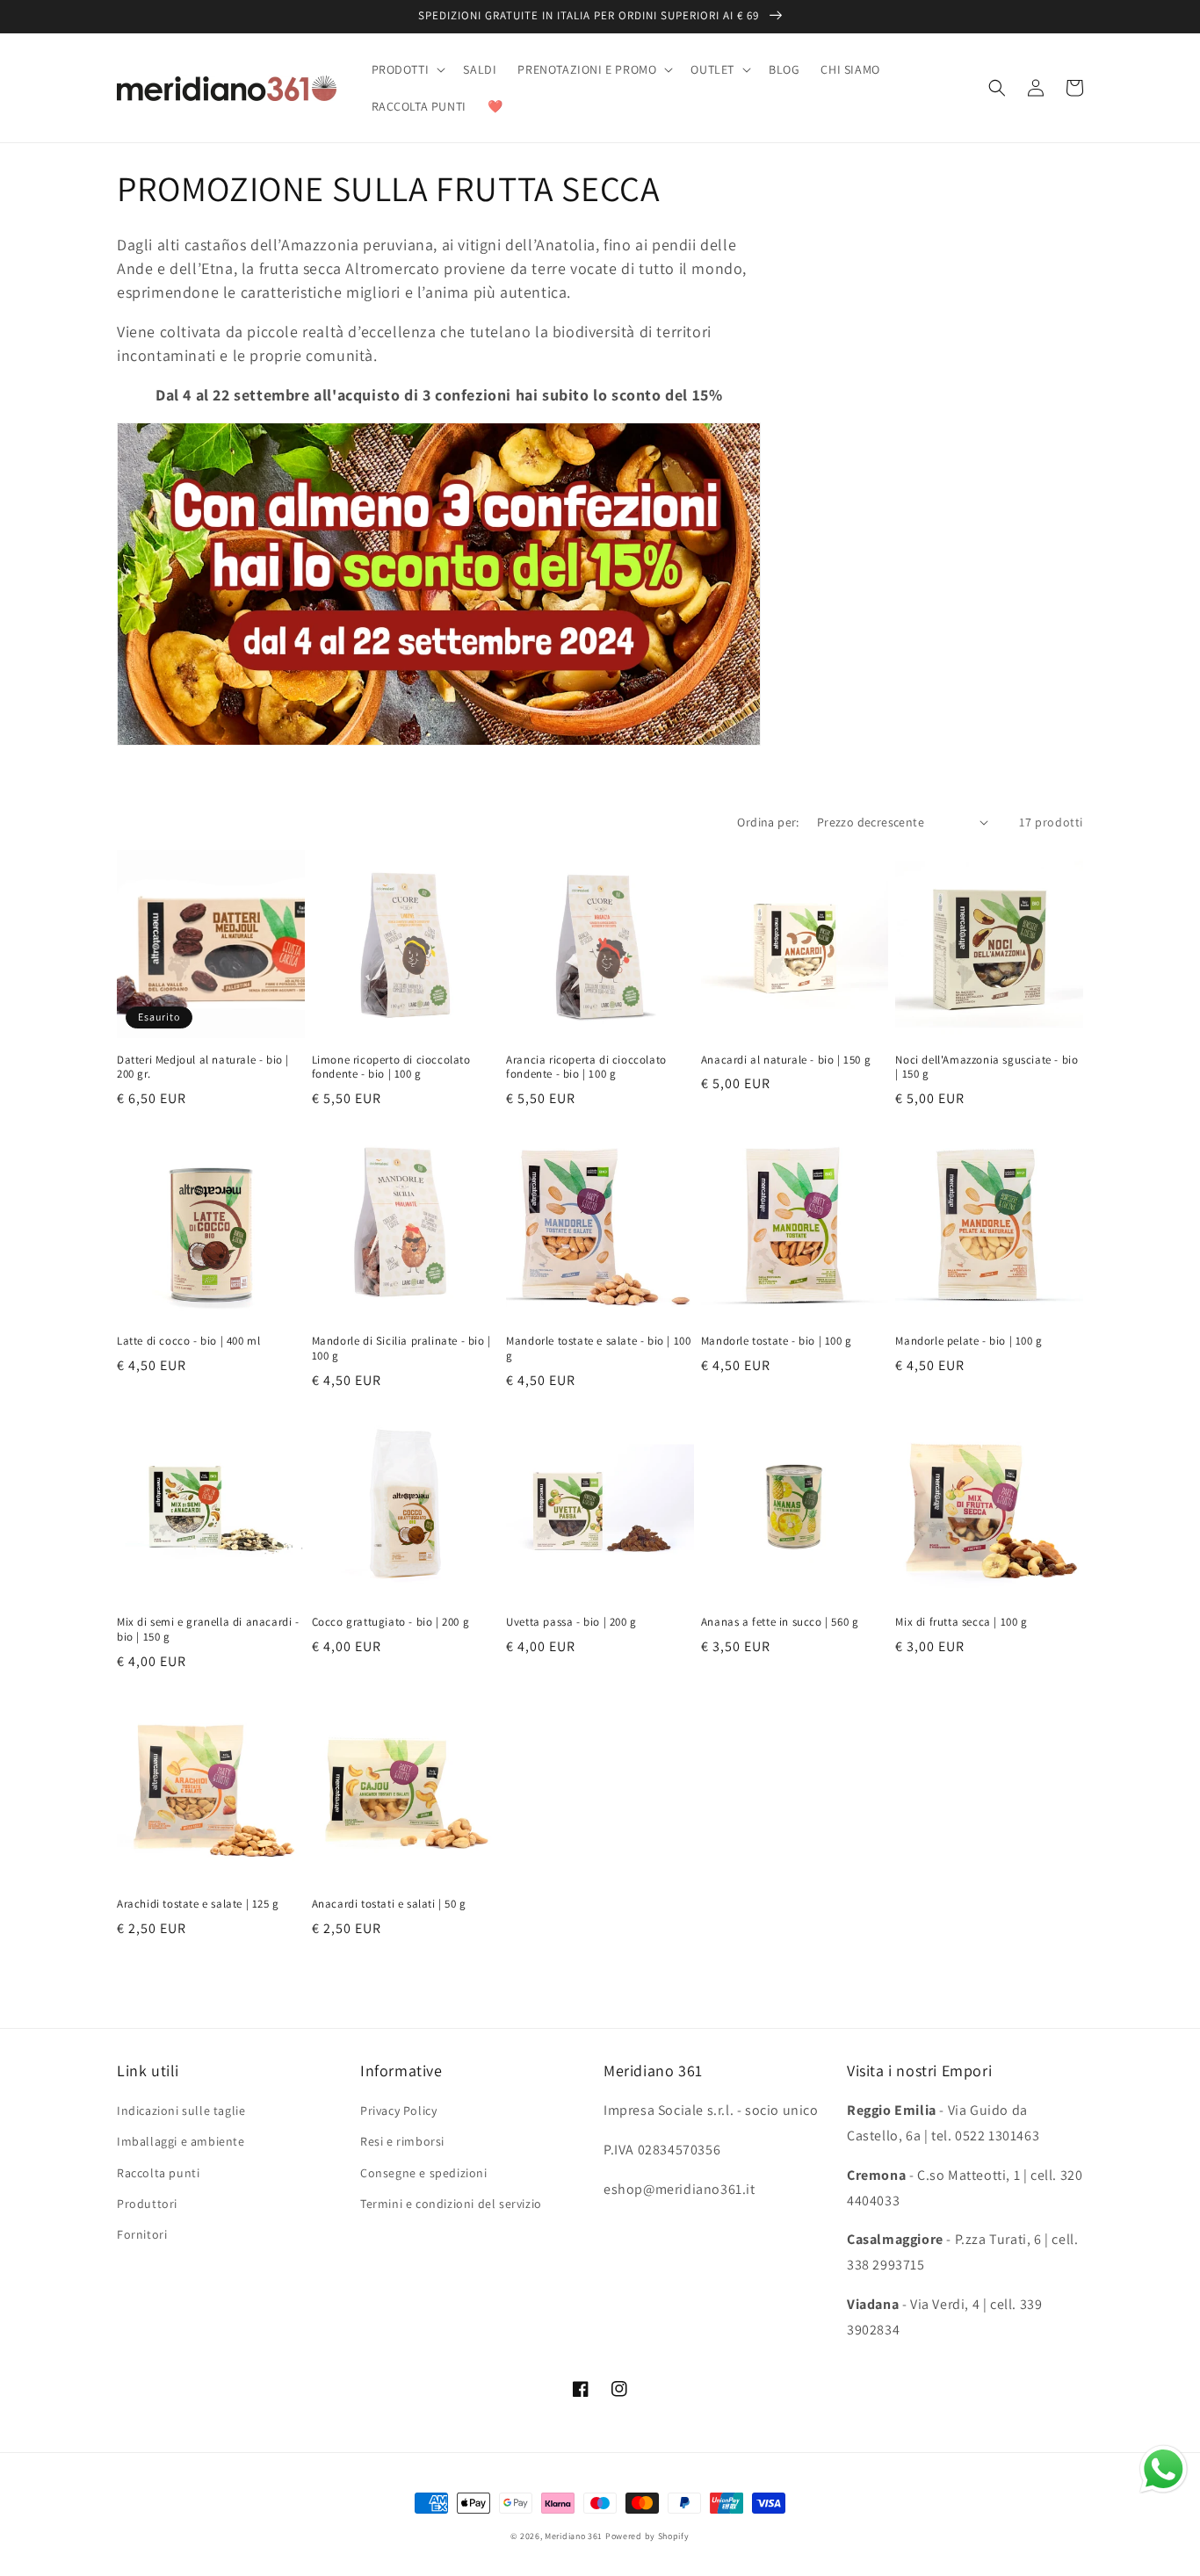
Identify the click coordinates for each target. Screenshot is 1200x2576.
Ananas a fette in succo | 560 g (780, 1622)
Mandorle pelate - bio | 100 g (969, 1341)
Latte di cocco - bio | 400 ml (188, 1341)
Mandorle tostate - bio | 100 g (777, 1341)
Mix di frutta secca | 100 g (961, 1622)
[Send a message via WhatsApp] (1164, 2469)
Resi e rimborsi (402, 2141)
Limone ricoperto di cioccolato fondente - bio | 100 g (391, 1068)
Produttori (147, 2204)
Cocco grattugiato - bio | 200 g (391, 1622)
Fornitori (142, 2234)
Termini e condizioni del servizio (451, 2204)
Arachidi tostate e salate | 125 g (198, 1904)
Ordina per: (768, 822)
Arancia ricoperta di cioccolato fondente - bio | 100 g (586, 1068)
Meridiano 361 (574, 2536)
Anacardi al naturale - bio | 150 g (786, 1060)
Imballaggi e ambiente (181, 2141)
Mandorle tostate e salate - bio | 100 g (598, 1349)
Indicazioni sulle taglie (181, 2111)
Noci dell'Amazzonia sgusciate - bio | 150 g (987, 1068)
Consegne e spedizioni (424, 2173)
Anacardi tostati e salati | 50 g (389, 1904)
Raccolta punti (158, 2173)
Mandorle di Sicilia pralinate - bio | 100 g (401, 1349)
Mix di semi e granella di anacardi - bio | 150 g (208, 1630)
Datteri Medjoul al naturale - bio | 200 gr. (203, 1068)
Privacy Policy (398, 2111)
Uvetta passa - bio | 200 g (571, 1622)
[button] (407, 69)
